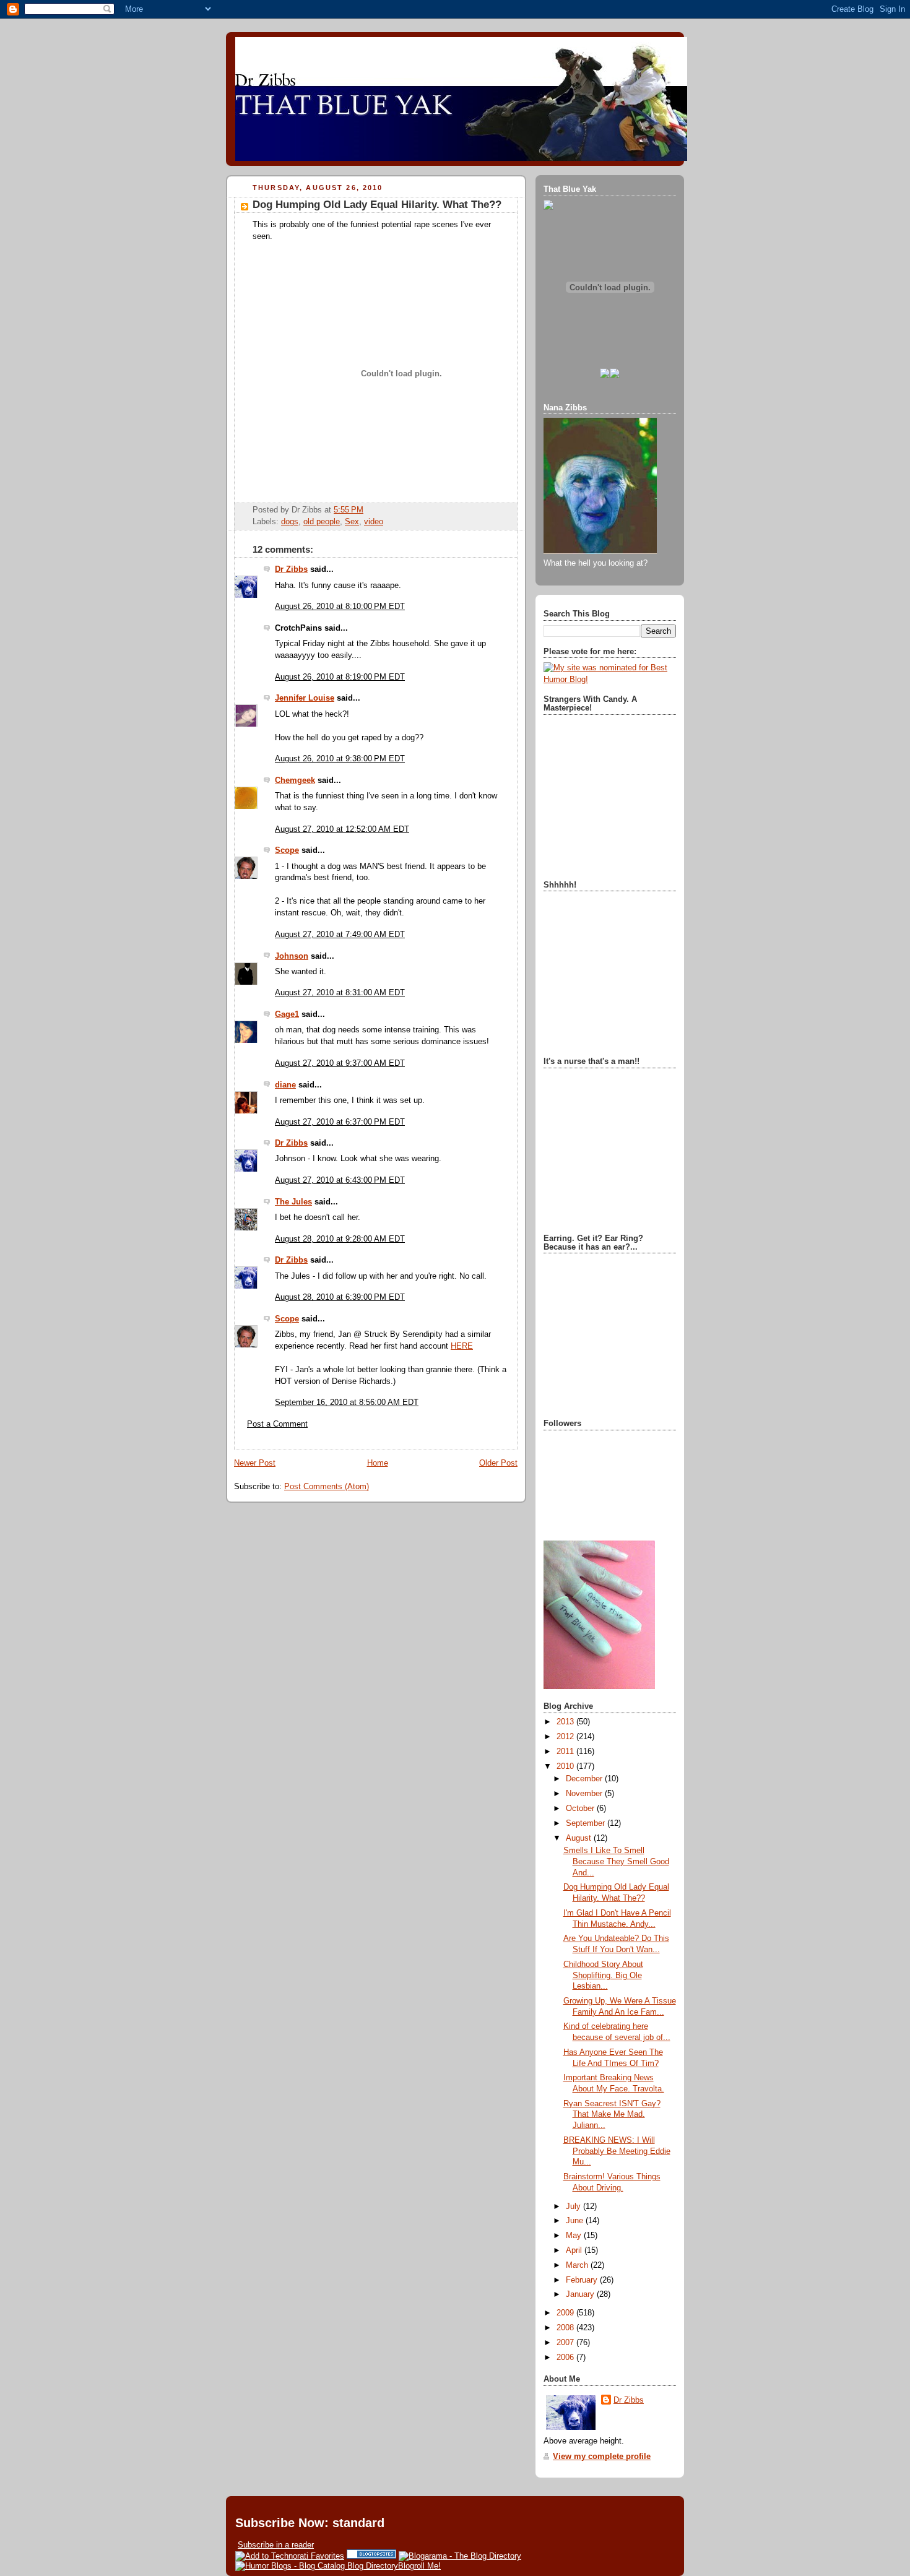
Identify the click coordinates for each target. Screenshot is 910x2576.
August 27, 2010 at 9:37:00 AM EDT (340, 1063)
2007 (566, 2343)
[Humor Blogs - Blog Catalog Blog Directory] (317, 2566)
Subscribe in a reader (276, 2545)
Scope (287, 850)
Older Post (498, 1463)
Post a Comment (277, 1424)
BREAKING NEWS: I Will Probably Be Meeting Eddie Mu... (617, 2151)
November (585, 1794)
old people (322, 522)
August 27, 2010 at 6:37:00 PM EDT (340, 1122)
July (574, 2206)
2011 (566, 1752)
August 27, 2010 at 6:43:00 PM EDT (340, 1180)
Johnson (292, 956)
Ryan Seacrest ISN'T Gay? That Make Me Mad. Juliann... (612, 2115)
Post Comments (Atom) (327, 1487)
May (575, 2236)
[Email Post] (367, 510)
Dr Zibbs (291, 569)
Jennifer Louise (305, 698)
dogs (290, 522)
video (374, 522)
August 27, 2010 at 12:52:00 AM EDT (342, 829)
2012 (566, 1737)
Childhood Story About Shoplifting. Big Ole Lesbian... (603, 1975)
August (580, 1838)
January (581, 2294)
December (585, 1779)
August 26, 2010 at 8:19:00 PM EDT (340, 677)
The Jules (293, 1202)
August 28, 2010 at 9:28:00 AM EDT (340, 1239)
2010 (566, 1766)
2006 (566, 2358)
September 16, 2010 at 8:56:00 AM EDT (347, 1403)
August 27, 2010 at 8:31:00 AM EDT (340, 993)
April (575, 2250)
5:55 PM (349, 510)
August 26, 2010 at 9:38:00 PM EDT (340, 759)
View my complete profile (602, 2457)
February (583, 2280)
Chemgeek (295, 780)
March (578, 2265)
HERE (462, 1346)
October (581, 1809)
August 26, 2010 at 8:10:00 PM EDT (340, 607)
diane (285, 1085)
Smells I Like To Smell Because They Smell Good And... (616, 1861)
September (587, 1823)
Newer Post (255, 1463)
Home (378, 1463)
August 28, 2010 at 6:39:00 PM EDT (340, 1297)
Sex (352, 522)
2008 (566, 2328)
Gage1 (287, 1014)
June (576, 2221)
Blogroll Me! (419, 2566)
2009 (566, 2313)
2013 (566, 1722)
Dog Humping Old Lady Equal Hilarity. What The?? (377, 205)
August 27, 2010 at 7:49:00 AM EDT (340, 935)
